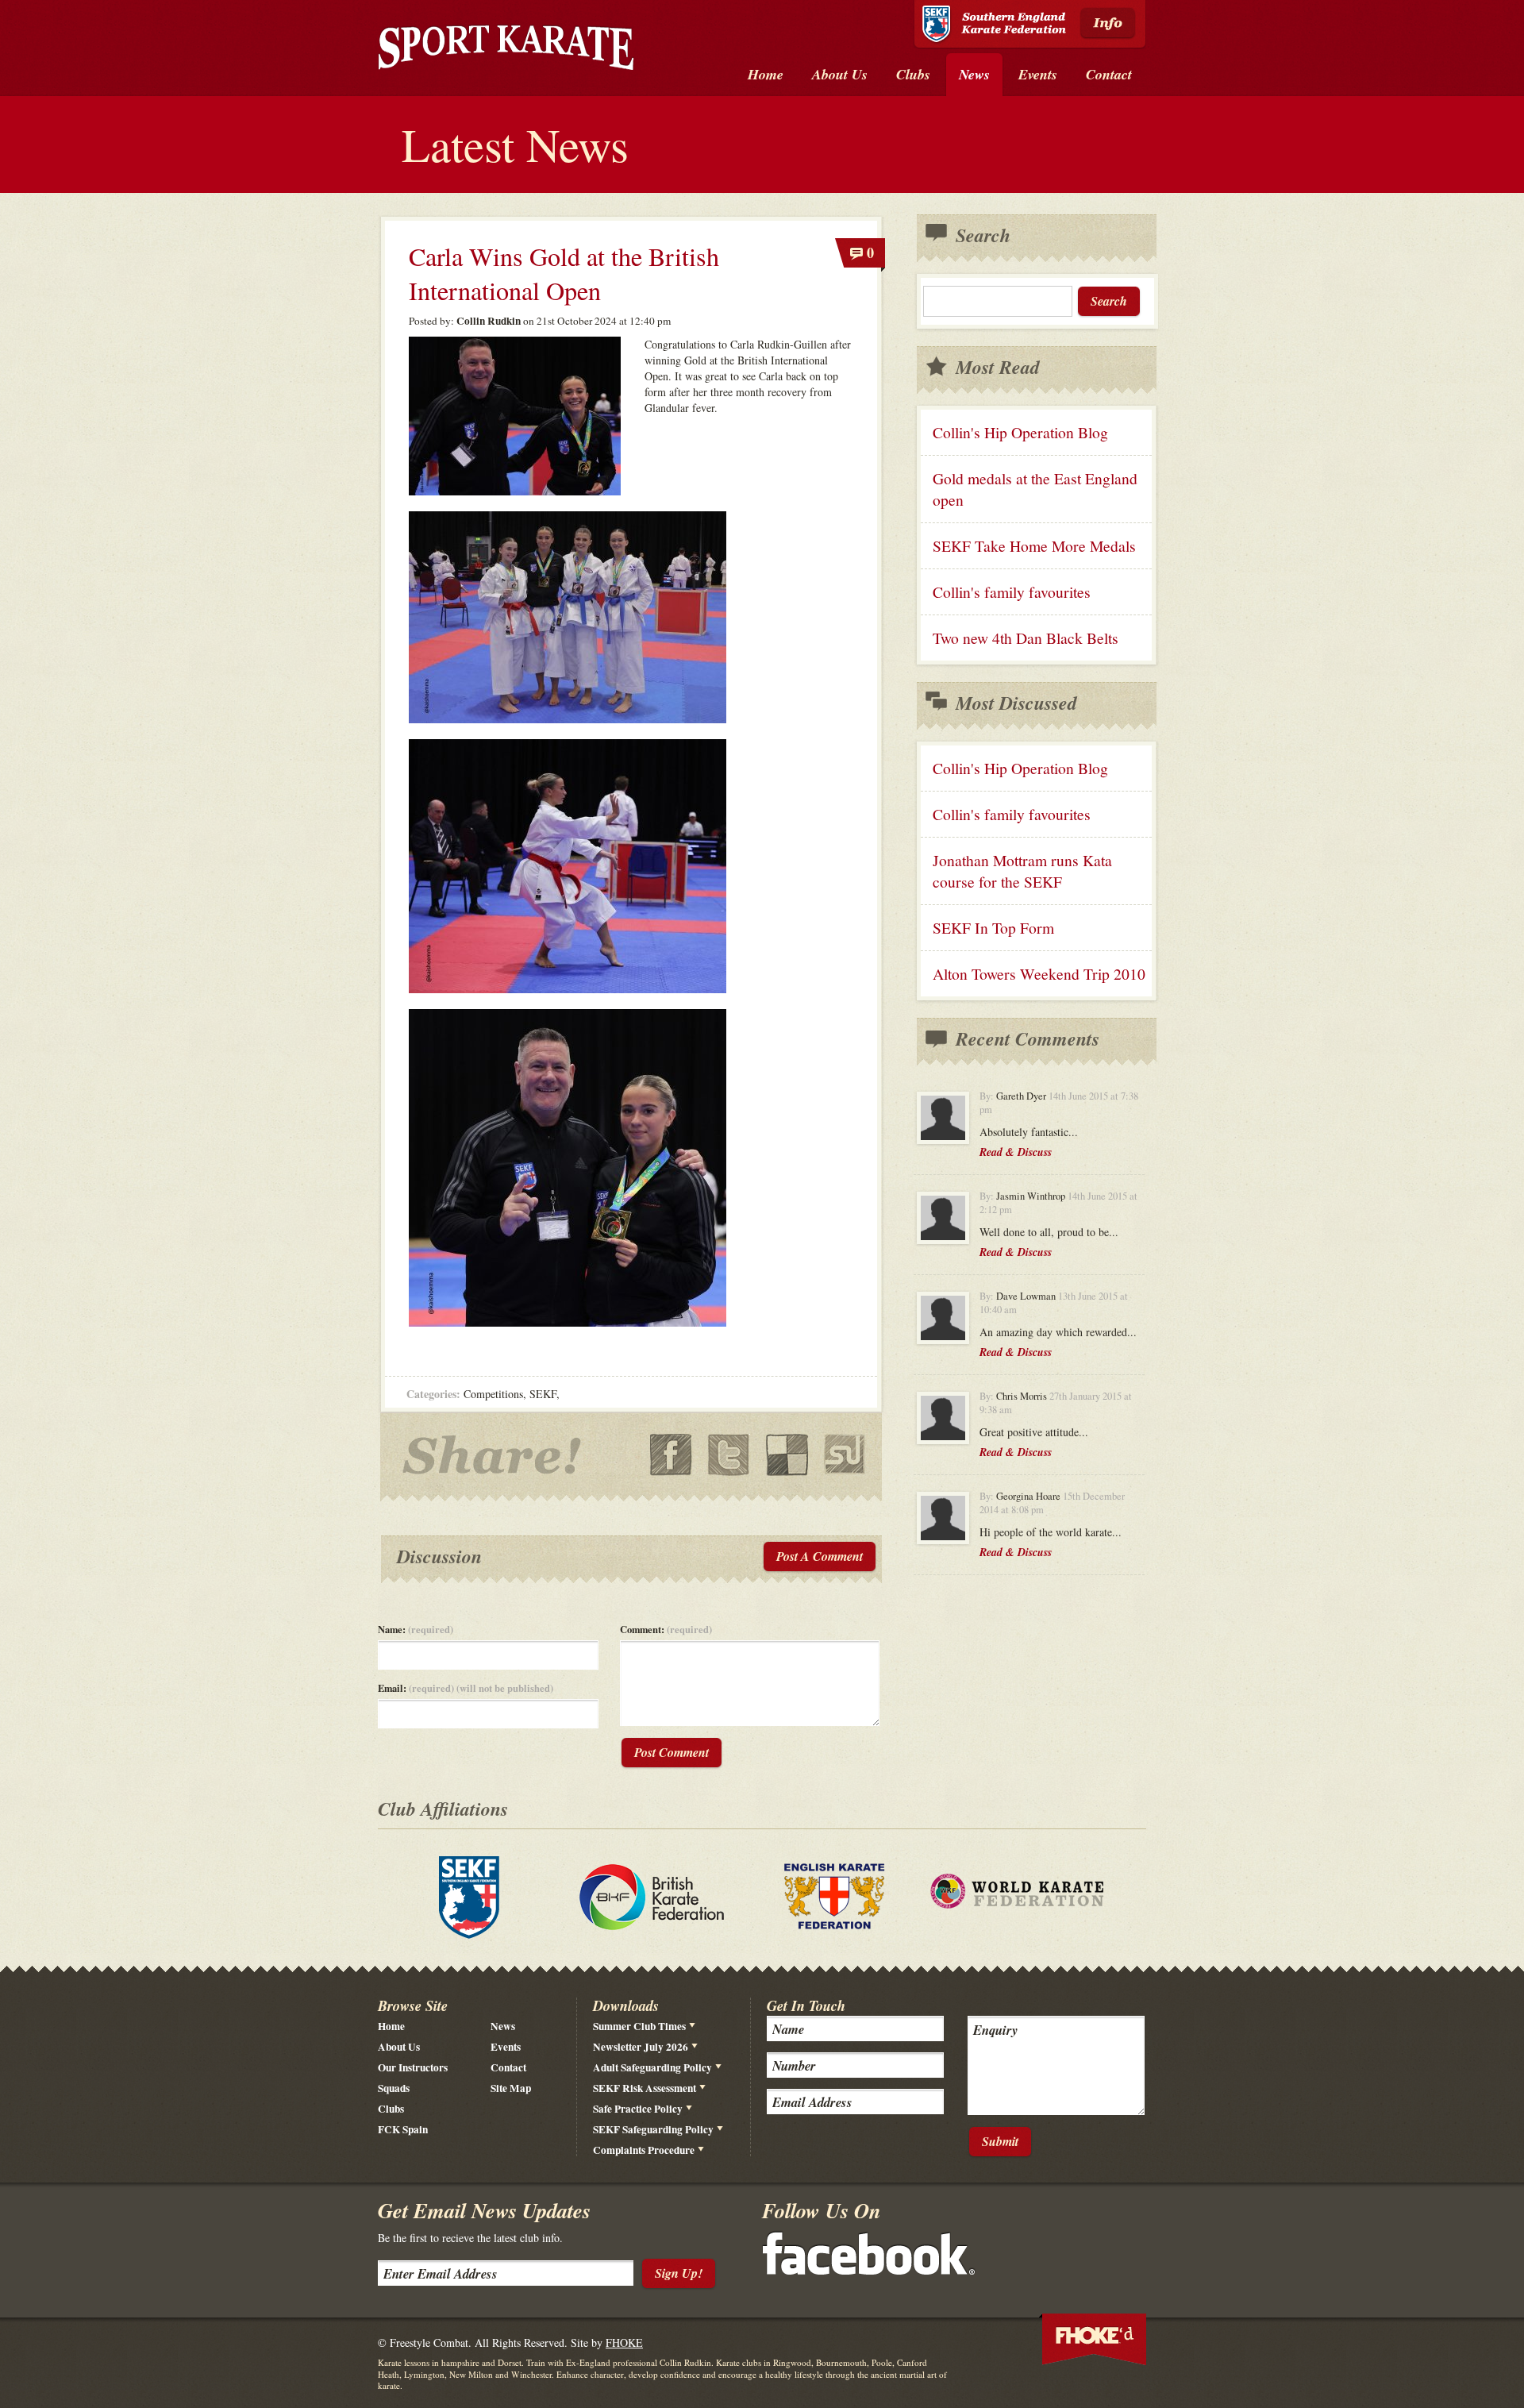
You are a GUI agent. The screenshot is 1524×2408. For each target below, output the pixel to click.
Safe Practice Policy (638, 2109)
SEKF (543, 1394)
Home (391, 2026)
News (503, 2026)
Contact (508, 2067)
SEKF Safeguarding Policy (653, 2129)
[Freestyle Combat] (506, 50)
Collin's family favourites (1012, 592)
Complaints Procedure (644, 2150)
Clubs (391, 2109)
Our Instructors (413, 2067)
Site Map (511, 2088)
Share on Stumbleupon (845, 1455)
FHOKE (624, 2343)
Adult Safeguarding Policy (652, 2067)
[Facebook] (869, 2270)
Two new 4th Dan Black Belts (1026, 638)
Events (506, 2047)
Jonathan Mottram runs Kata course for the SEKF (1022, 871)
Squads (394, 2088)
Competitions (493, 1394)
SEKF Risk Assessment (645, 2088)
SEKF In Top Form (993, 928)
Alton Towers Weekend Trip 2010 (1039, 974)
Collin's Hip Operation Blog (1020, 432)
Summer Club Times (639, 2026)
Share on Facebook (671, 1455)
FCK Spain (403, 2129)
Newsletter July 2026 (641, 2047)
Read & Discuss (1016, 1152)
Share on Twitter (729, 1455)
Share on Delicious (787, 1455)
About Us (399, 2047)
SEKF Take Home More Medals (1034, 546)
